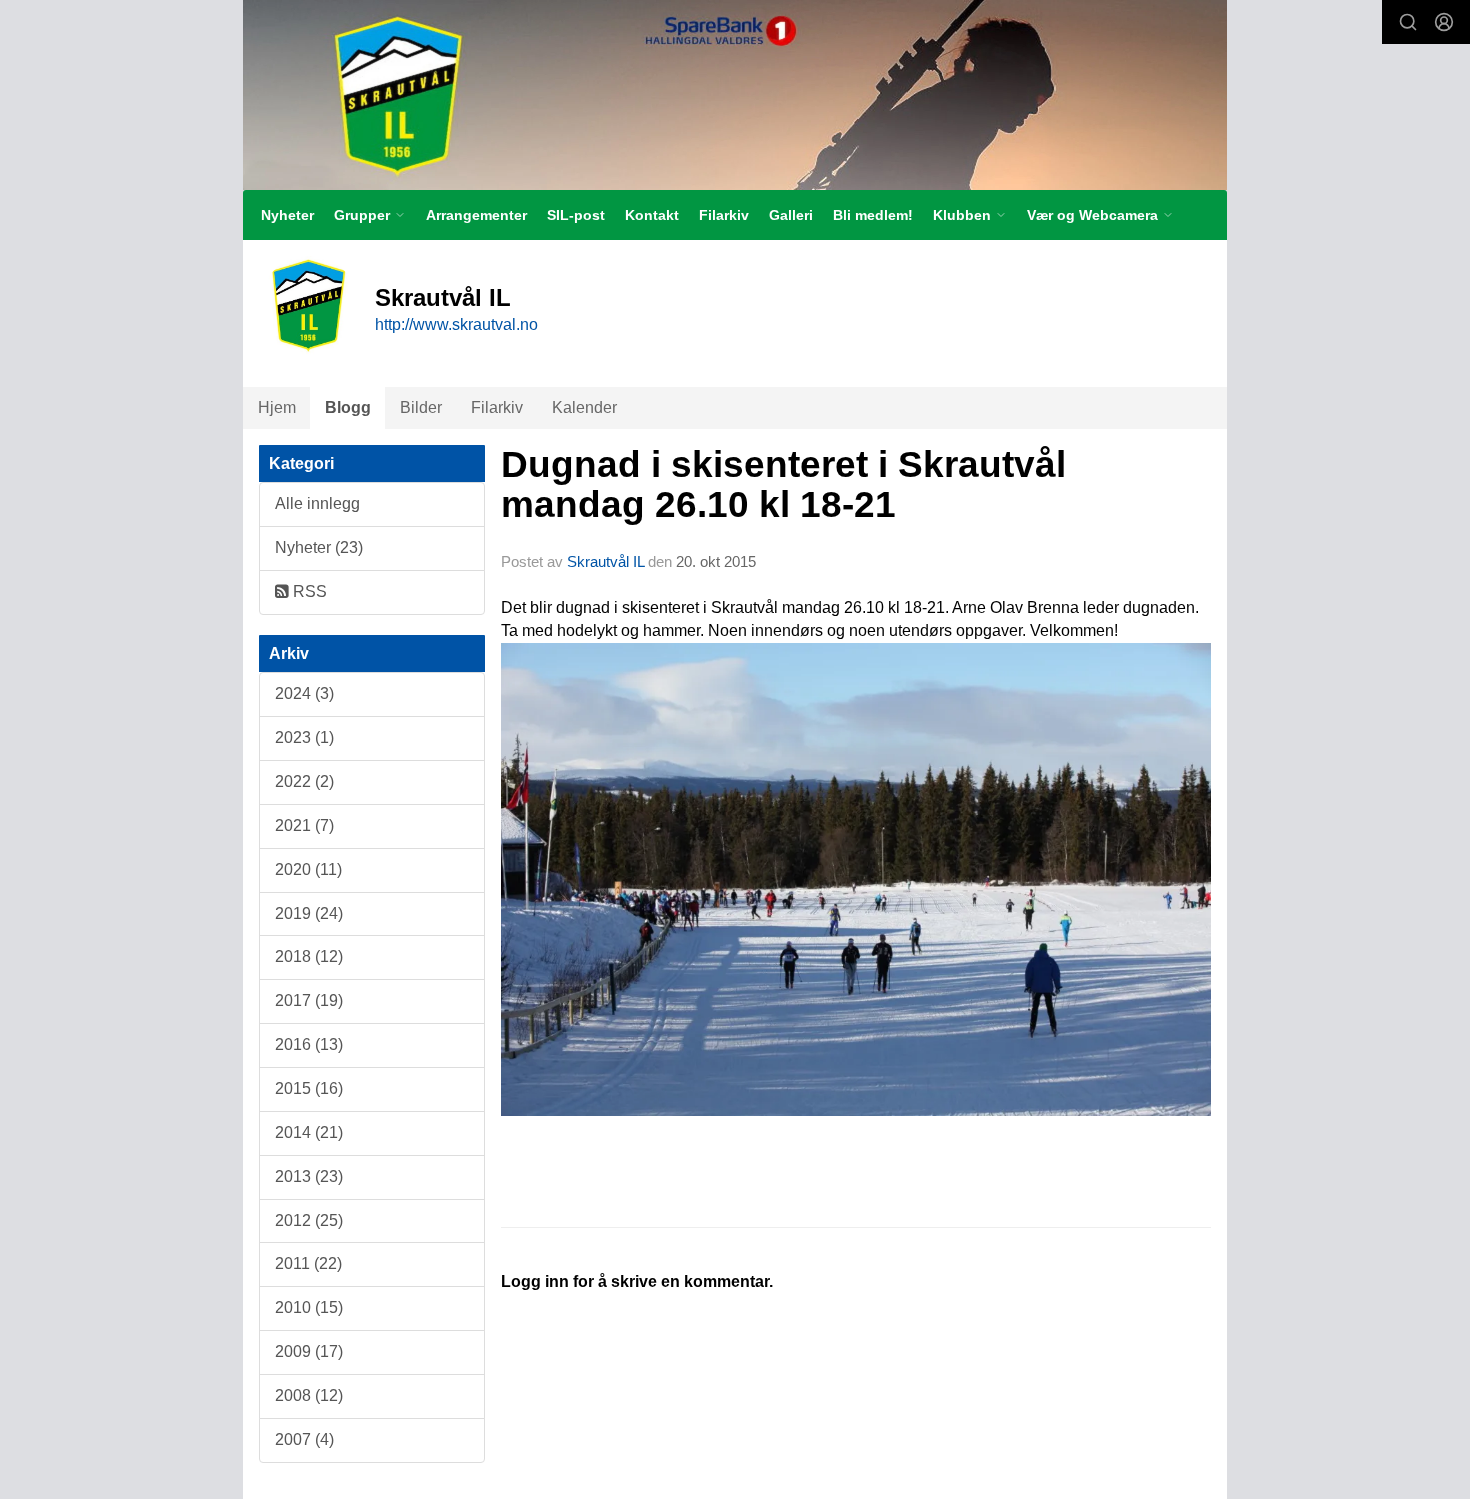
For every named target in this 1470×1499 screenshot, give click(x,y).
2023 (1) (304, 737)
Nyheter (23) (319, 547)
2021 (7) (304, 825)
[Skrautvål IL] (735, 95)
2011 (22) (308, 1263)
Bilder (421, 407)
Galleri (791, 215)
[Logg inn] (1444, 22)
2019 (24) (309, 913)
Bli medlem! (873, 215)
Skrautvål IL (605, 561)
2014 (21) (309, 1132)
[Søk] (1408, 22)
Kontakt (652, 215)
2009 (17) (309, 1351)
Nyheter (287, 215)
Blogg (348, 407)
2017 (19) (309, 1000)
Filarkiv (724, 215)
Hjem (277, 407)
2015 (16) (309, 1088)
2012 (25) (309, 1220)
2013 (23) (309, 1176)
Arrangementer (476, 215)
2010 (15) (309, 1307)
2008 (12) (309, 1395)
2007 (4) (304, 1439)
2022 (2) (304, 781)
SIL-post (576, 215)
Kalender (584, 407)
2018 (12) (309, 956)
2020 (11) (308, 869)
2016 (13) (309, 1044)
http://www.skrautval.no (456, 324)
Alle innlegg (317, 503)
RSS (308, 591)
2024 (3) (304, 693)
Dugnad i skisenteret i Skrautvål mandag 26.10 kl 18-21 (783, 485)
